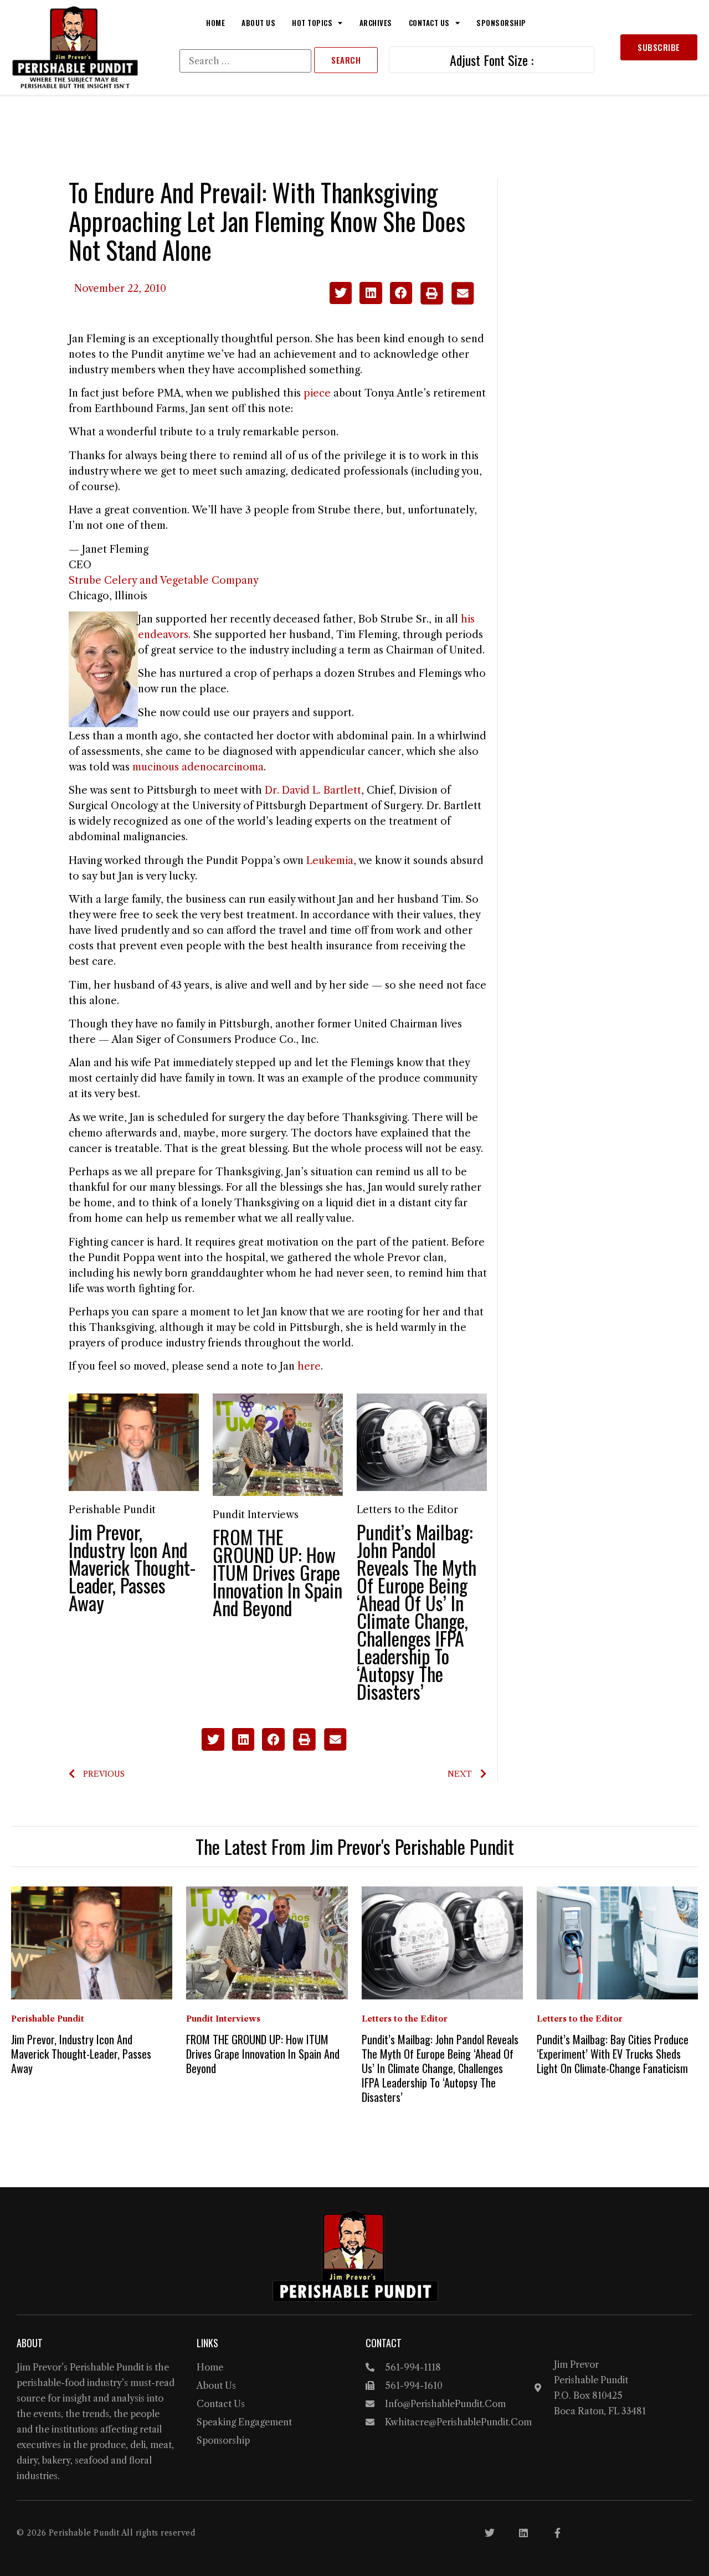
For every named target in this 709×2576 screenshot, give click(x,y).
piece (317, 393)
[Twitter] (490, 2533)
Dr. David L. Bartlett (313, 790)
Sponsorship (501, 23)
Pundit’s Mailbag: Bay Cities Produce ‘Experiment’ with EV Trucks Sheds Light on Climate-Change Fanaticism (613, 2054)
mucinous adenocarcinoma (198, 767)
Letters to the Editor (407, 1510)
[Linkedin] (523, 2533)
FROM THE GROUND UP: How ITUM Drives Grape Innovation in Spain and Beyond (278, 1572)
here (309, 1366)
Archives (376, 23)
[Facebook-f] (557, 2533)
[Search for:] (245, 61)
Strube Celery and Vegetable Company (164, 580)
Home (215, 23)
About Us (258, 23)
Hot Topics (312, 23)
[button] (341, 293)
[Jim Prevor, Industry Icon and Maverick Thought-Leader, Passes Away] (134, 1442)
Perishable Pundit (112, 1510)
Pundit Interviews (256, 1515)
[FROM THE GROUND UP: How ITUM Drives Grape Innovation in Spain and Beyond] (278, 1444)
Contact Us (429, 23)
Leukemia (330, 861)
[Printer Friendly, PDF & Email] (447, 301)
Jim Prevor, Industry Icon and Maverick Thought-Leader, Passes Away (132, 1567)
